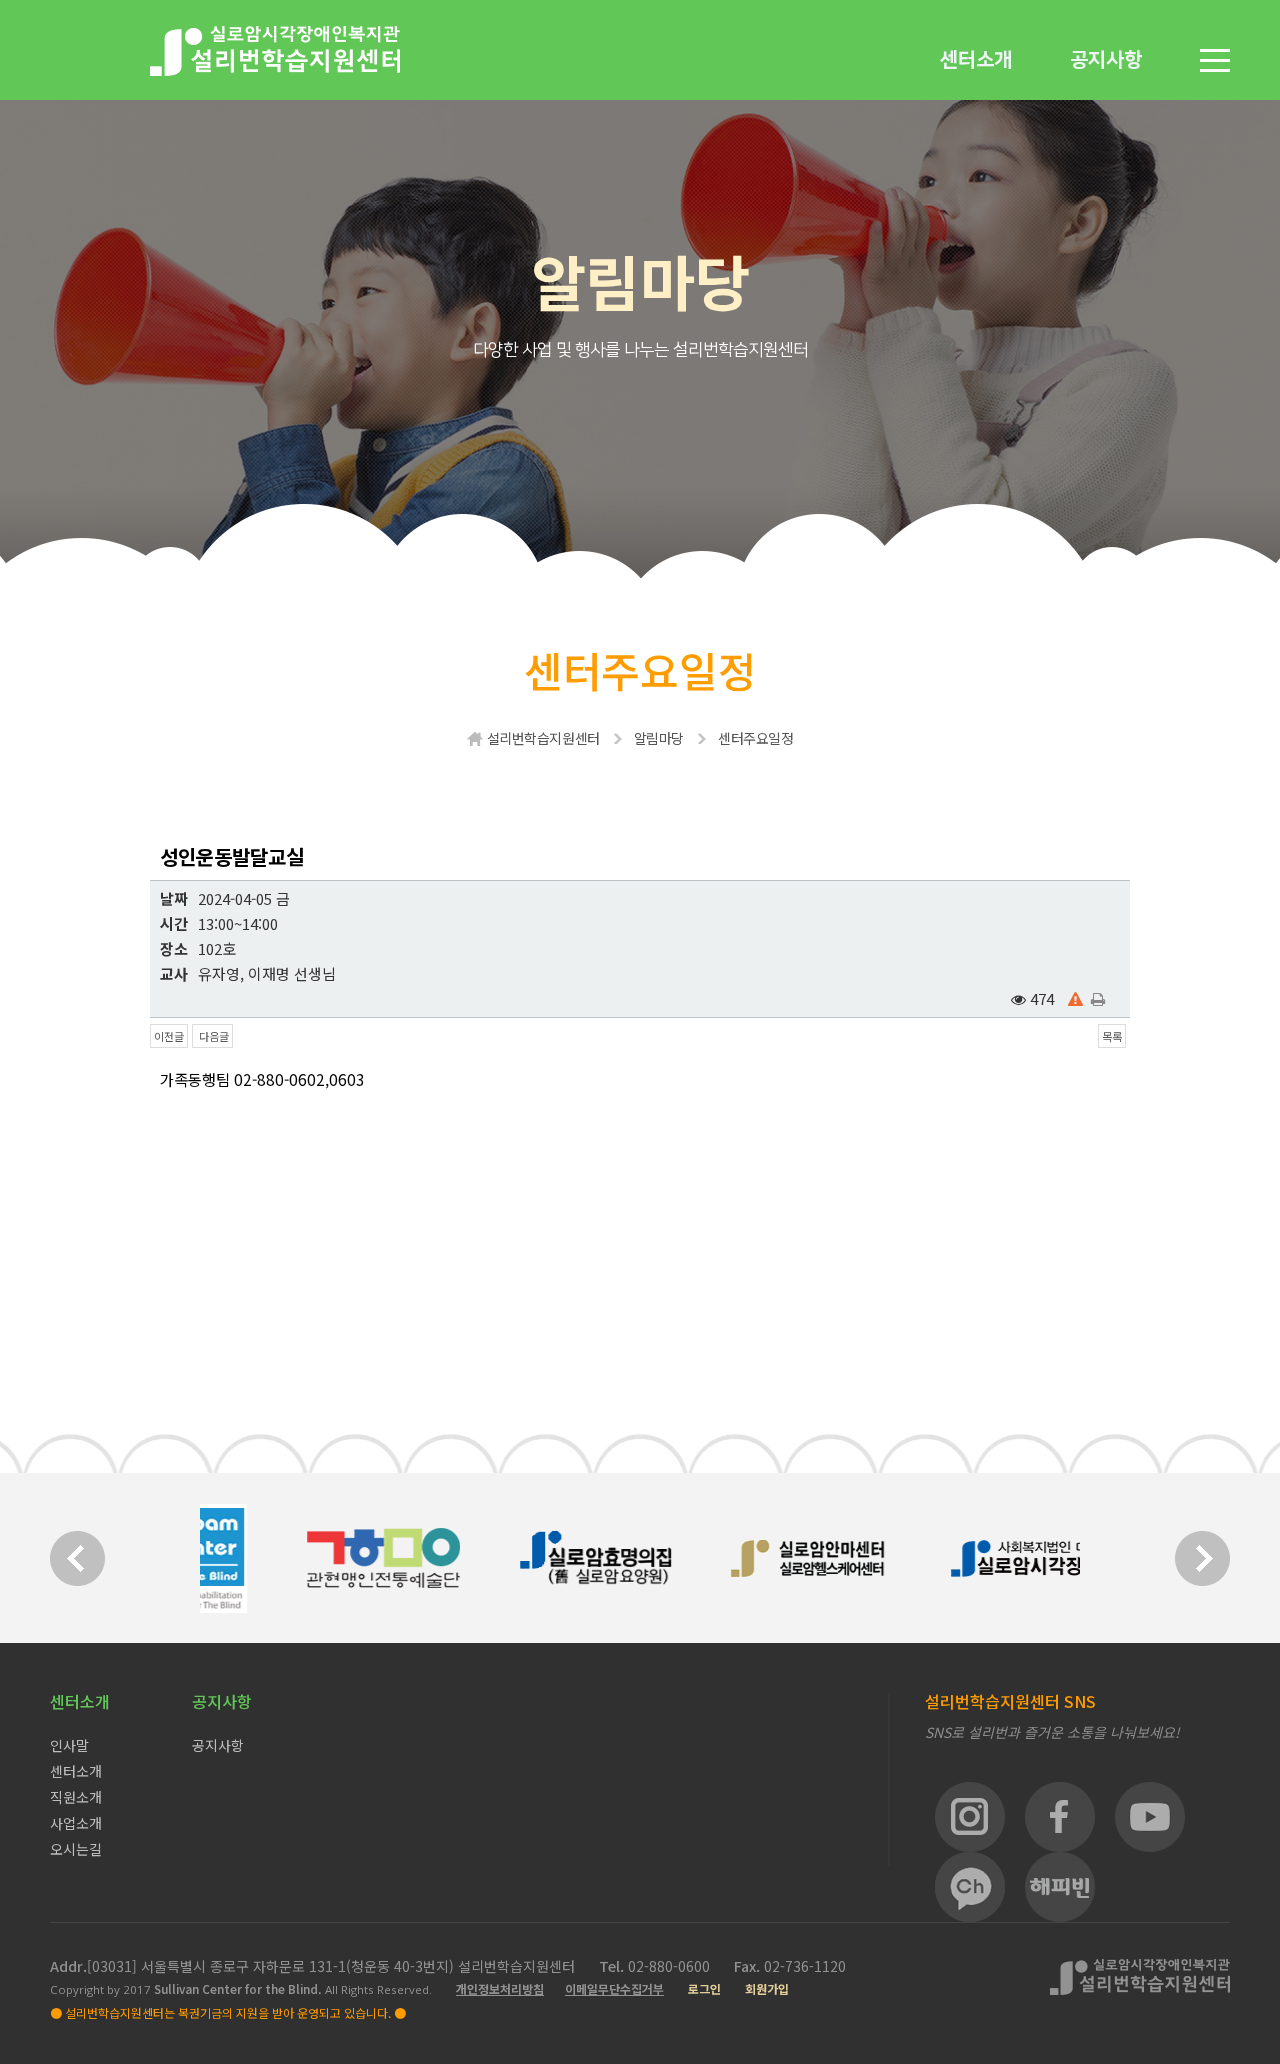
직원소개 (76, 1797)
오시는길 (76, 1849)
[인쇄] (1098, 998)
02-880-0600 (671, 1966)
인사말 (69, 1745)
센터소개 (976, 60)
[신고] (1075, 998)
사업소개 (76, 1823)
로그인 (704, 1988)
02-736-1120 (805, 1966)
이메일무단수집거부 (614, 1988)
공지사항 (1106, 60)
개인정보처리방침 (500, 1988)
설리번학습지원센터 (543, 738)
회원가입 (767, 1988)
